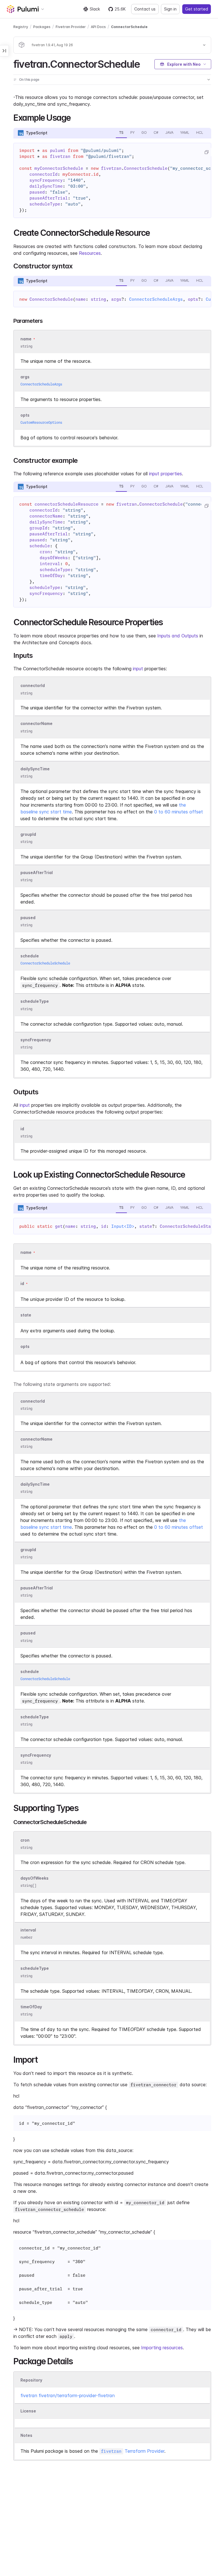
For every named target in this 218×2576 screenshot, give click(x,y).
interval (28, 1930)
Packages (42, 27)
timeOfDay (31, 2007)
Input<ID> (123, 1226)
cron (25, 1840)
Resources (90, 253)
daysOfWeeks (34, 1878)
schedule (30, 956)
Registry (21, 27)
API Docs (98, 27)
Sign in (170, 9)
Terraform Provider (133, 2451)
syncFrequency (36, 1040)
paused (28, 918)
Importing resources (162, 2348)
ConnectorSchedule (129, 27)
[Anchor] (145, 63)
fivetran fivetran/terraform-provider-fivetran (68, 2395)
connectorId (33, 686)
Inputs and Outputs (178, 636)
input (138, 669)
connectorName (36, 724)
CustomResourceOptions (41, 422)
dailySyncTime (35, 769)
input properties (165, 474)
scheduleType (35, 1001)
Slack (95, 9)
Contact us (145, 9)
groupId (28, 834)
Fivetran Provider (71, 27)
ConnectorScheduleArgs (156, 299)
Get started (197, 9)
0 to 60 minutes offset (179, 812)
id (22, 1129)
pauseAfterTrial (37, 873)
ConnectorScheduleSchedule (45, 963)
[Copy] (206, 152)
